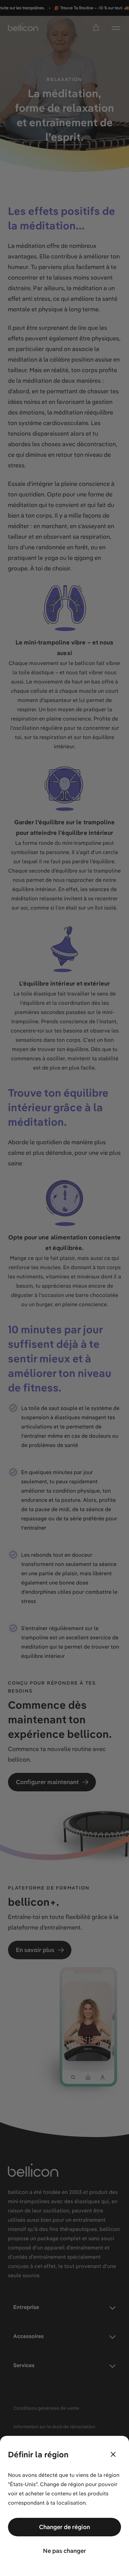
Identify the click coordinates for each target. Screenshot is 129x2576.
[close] (113, 2454)
